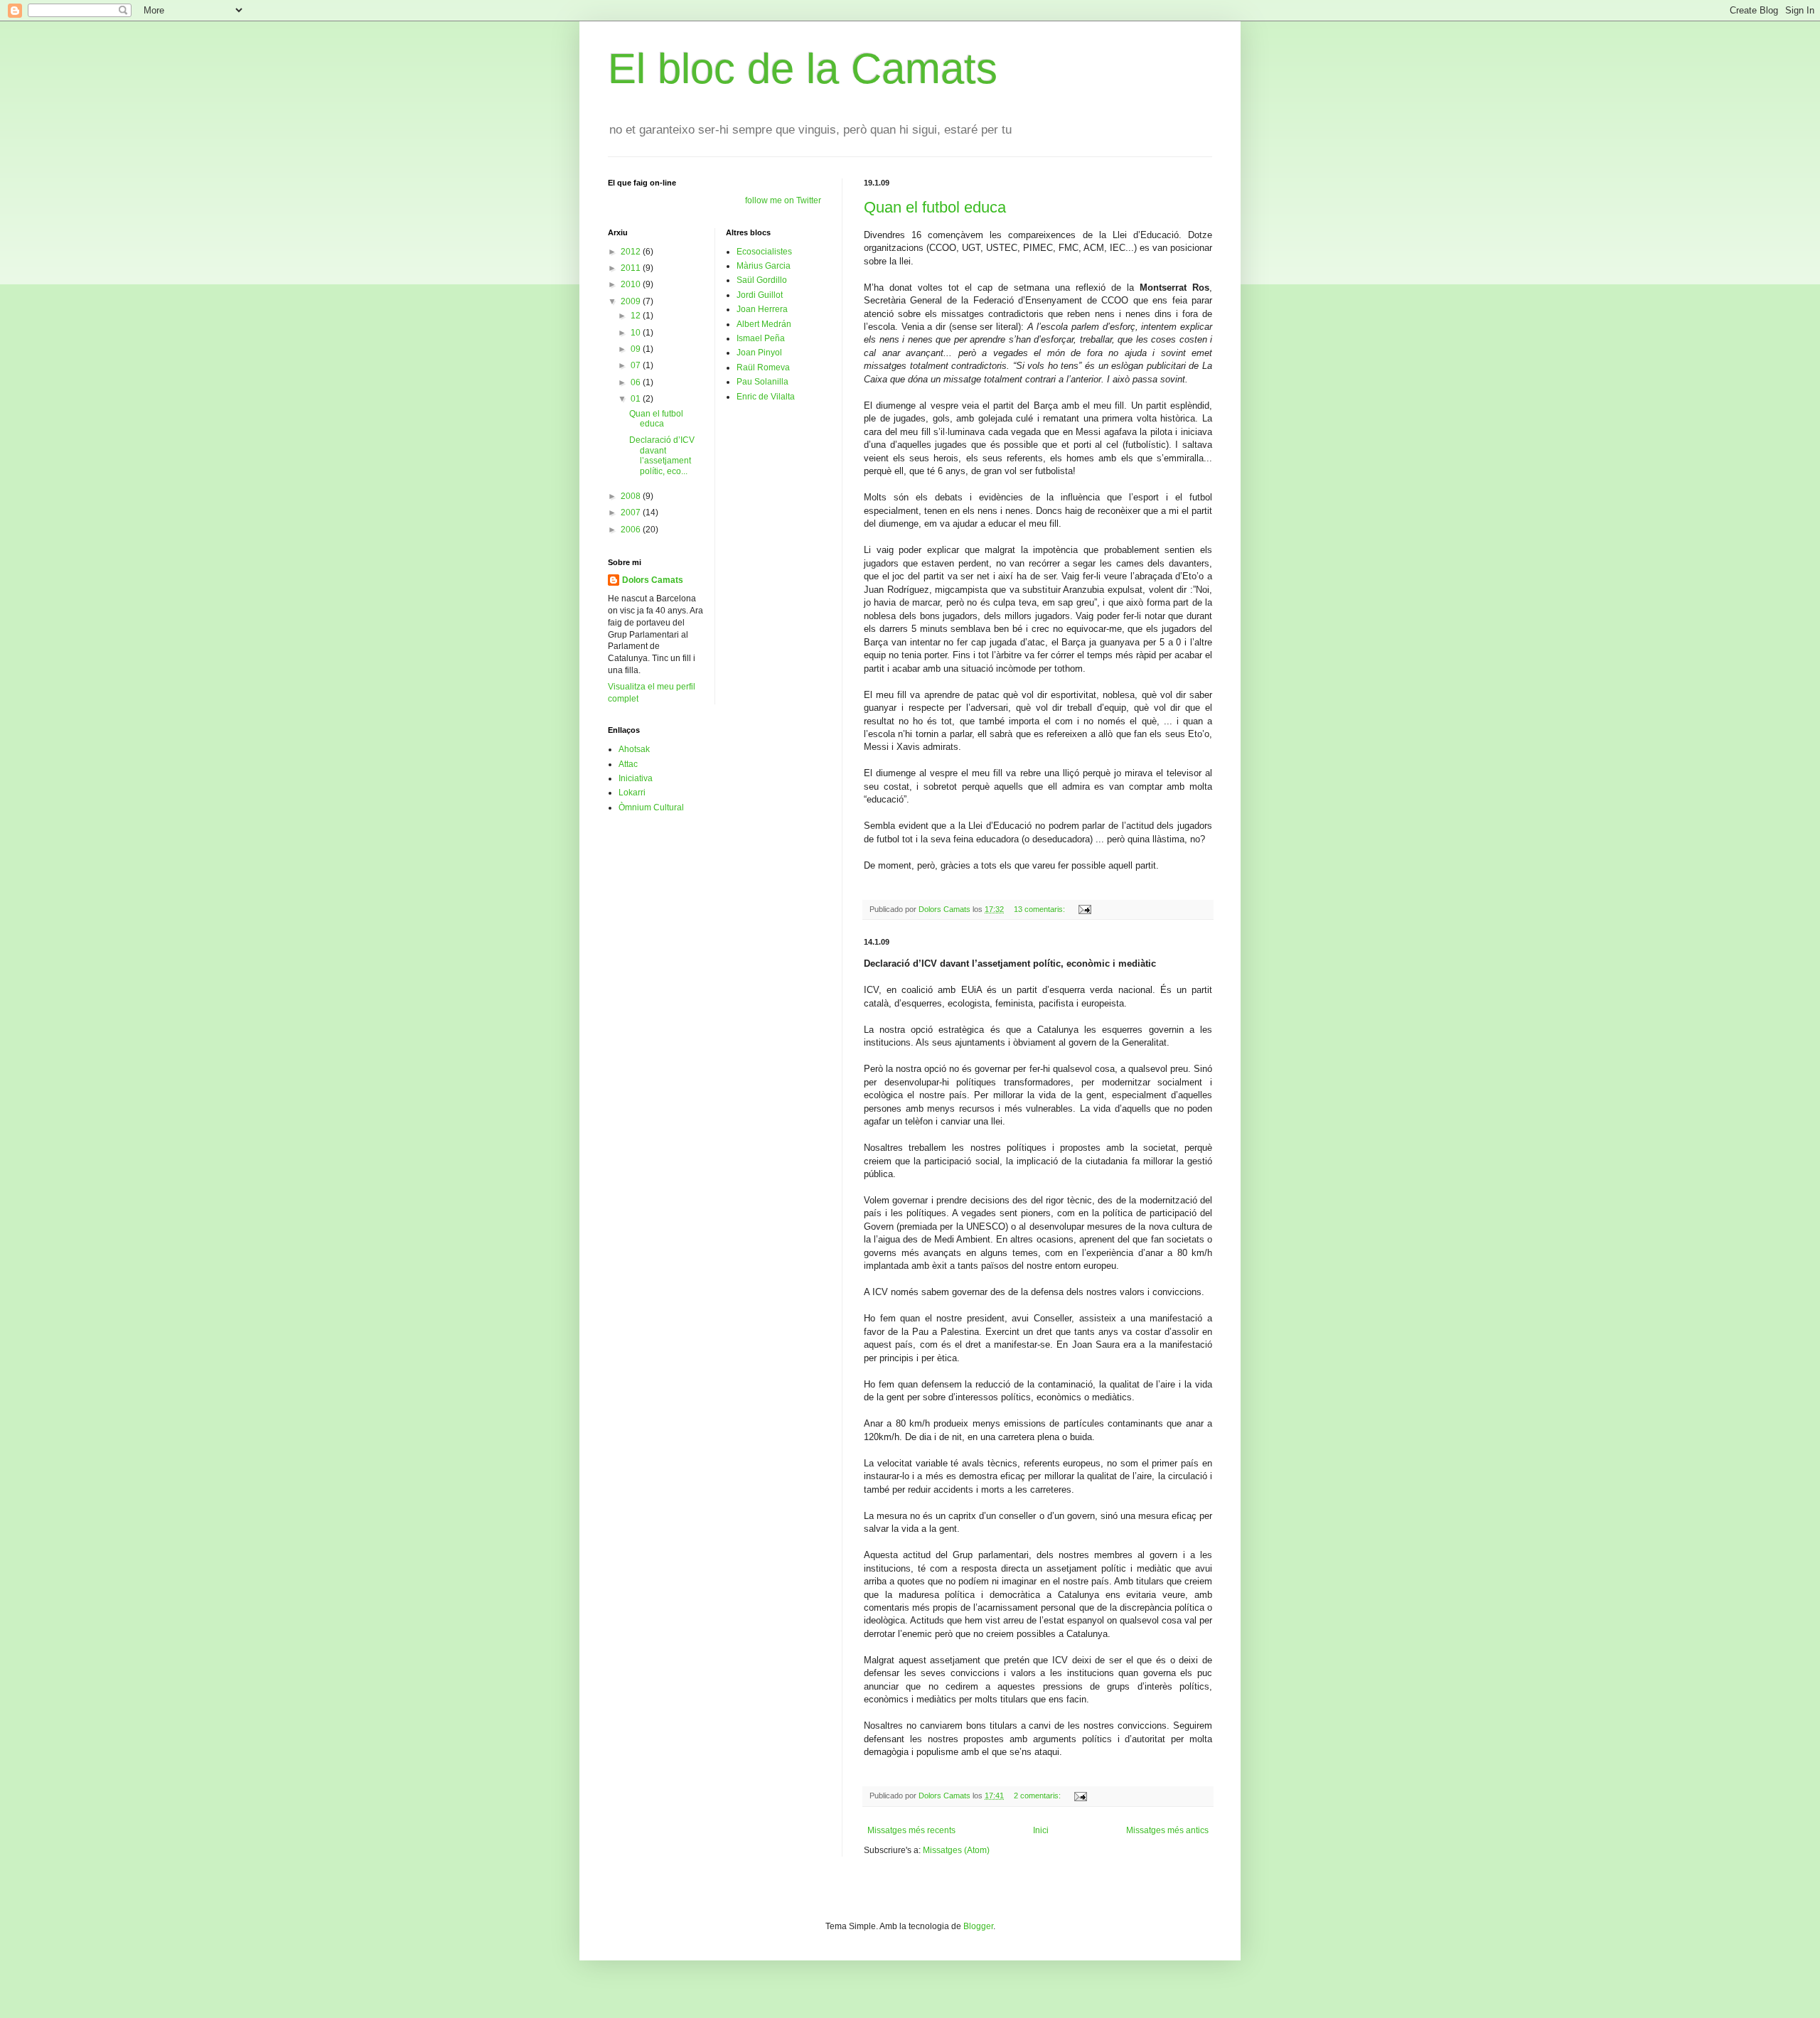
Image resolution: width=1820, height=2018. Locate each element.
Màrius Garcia (764, 266)
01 (637, 399)
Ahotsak (634, 749)
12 (637, 316)
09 (637, 349)
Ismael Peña (761, 338)
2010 (632, 284)
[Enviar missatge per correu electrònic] (1084, 909)
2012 (632, 252)
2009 (632, 301)
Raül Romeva (763, 367)
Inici (1041, 1830)
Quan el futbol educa (935, 207)
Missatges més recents (911, 1830)
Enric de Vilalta (766, 397)
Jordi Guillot (760, 295)
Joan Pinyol (759, 353)
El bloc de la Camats (803, 69)
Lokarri (632, 793)
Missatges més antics (1167, 1830)
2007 (632, 512)
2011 (632, 268)
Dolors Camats (653, 580)
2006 (632, 530)
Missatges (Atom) (956, 1850)
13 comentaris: (1040, 909)
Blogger (978, 1926)
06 (637, 382)
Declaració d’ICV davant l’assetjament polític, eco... (662, 455)
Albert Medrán (764, 324)
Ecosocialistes (764, 252)
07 (637, 365)
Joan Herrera (762, 309)
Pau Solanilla (762, 382)
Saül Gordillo (762, 280)
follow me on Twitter (783, 200)
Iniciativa (636, 778)
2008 (632, 496)
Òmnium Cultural (651, 807)
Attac (628, 764)
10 (637, 333)
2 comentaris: (1038, 1796)
